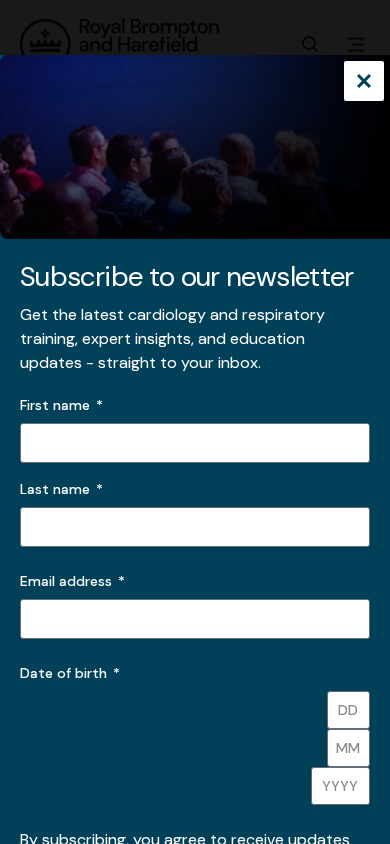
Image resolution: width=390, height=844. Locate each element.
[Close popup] (364, 83)
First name (55, 405)
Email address (72, 581)
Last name (55, 489)
